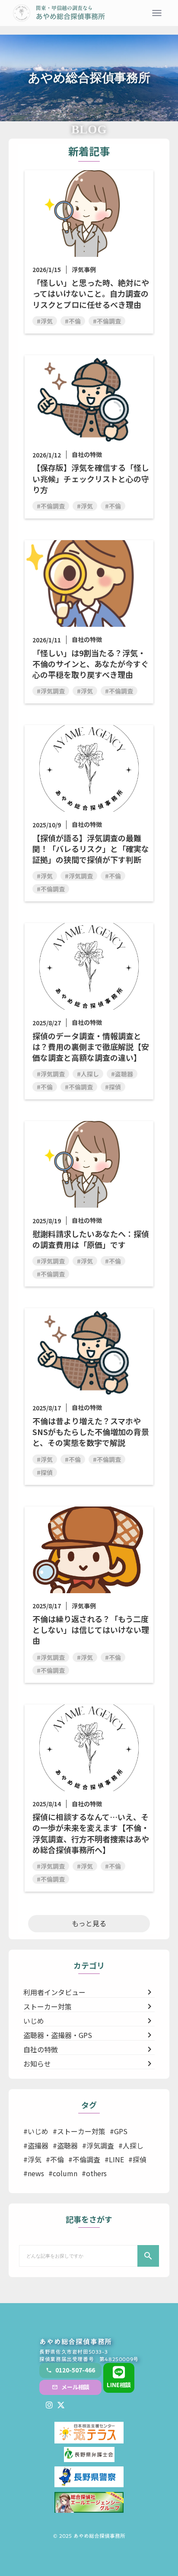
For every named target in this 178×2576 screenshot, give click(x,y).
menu (157, 13)
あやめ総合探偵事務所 (76, 2342)
